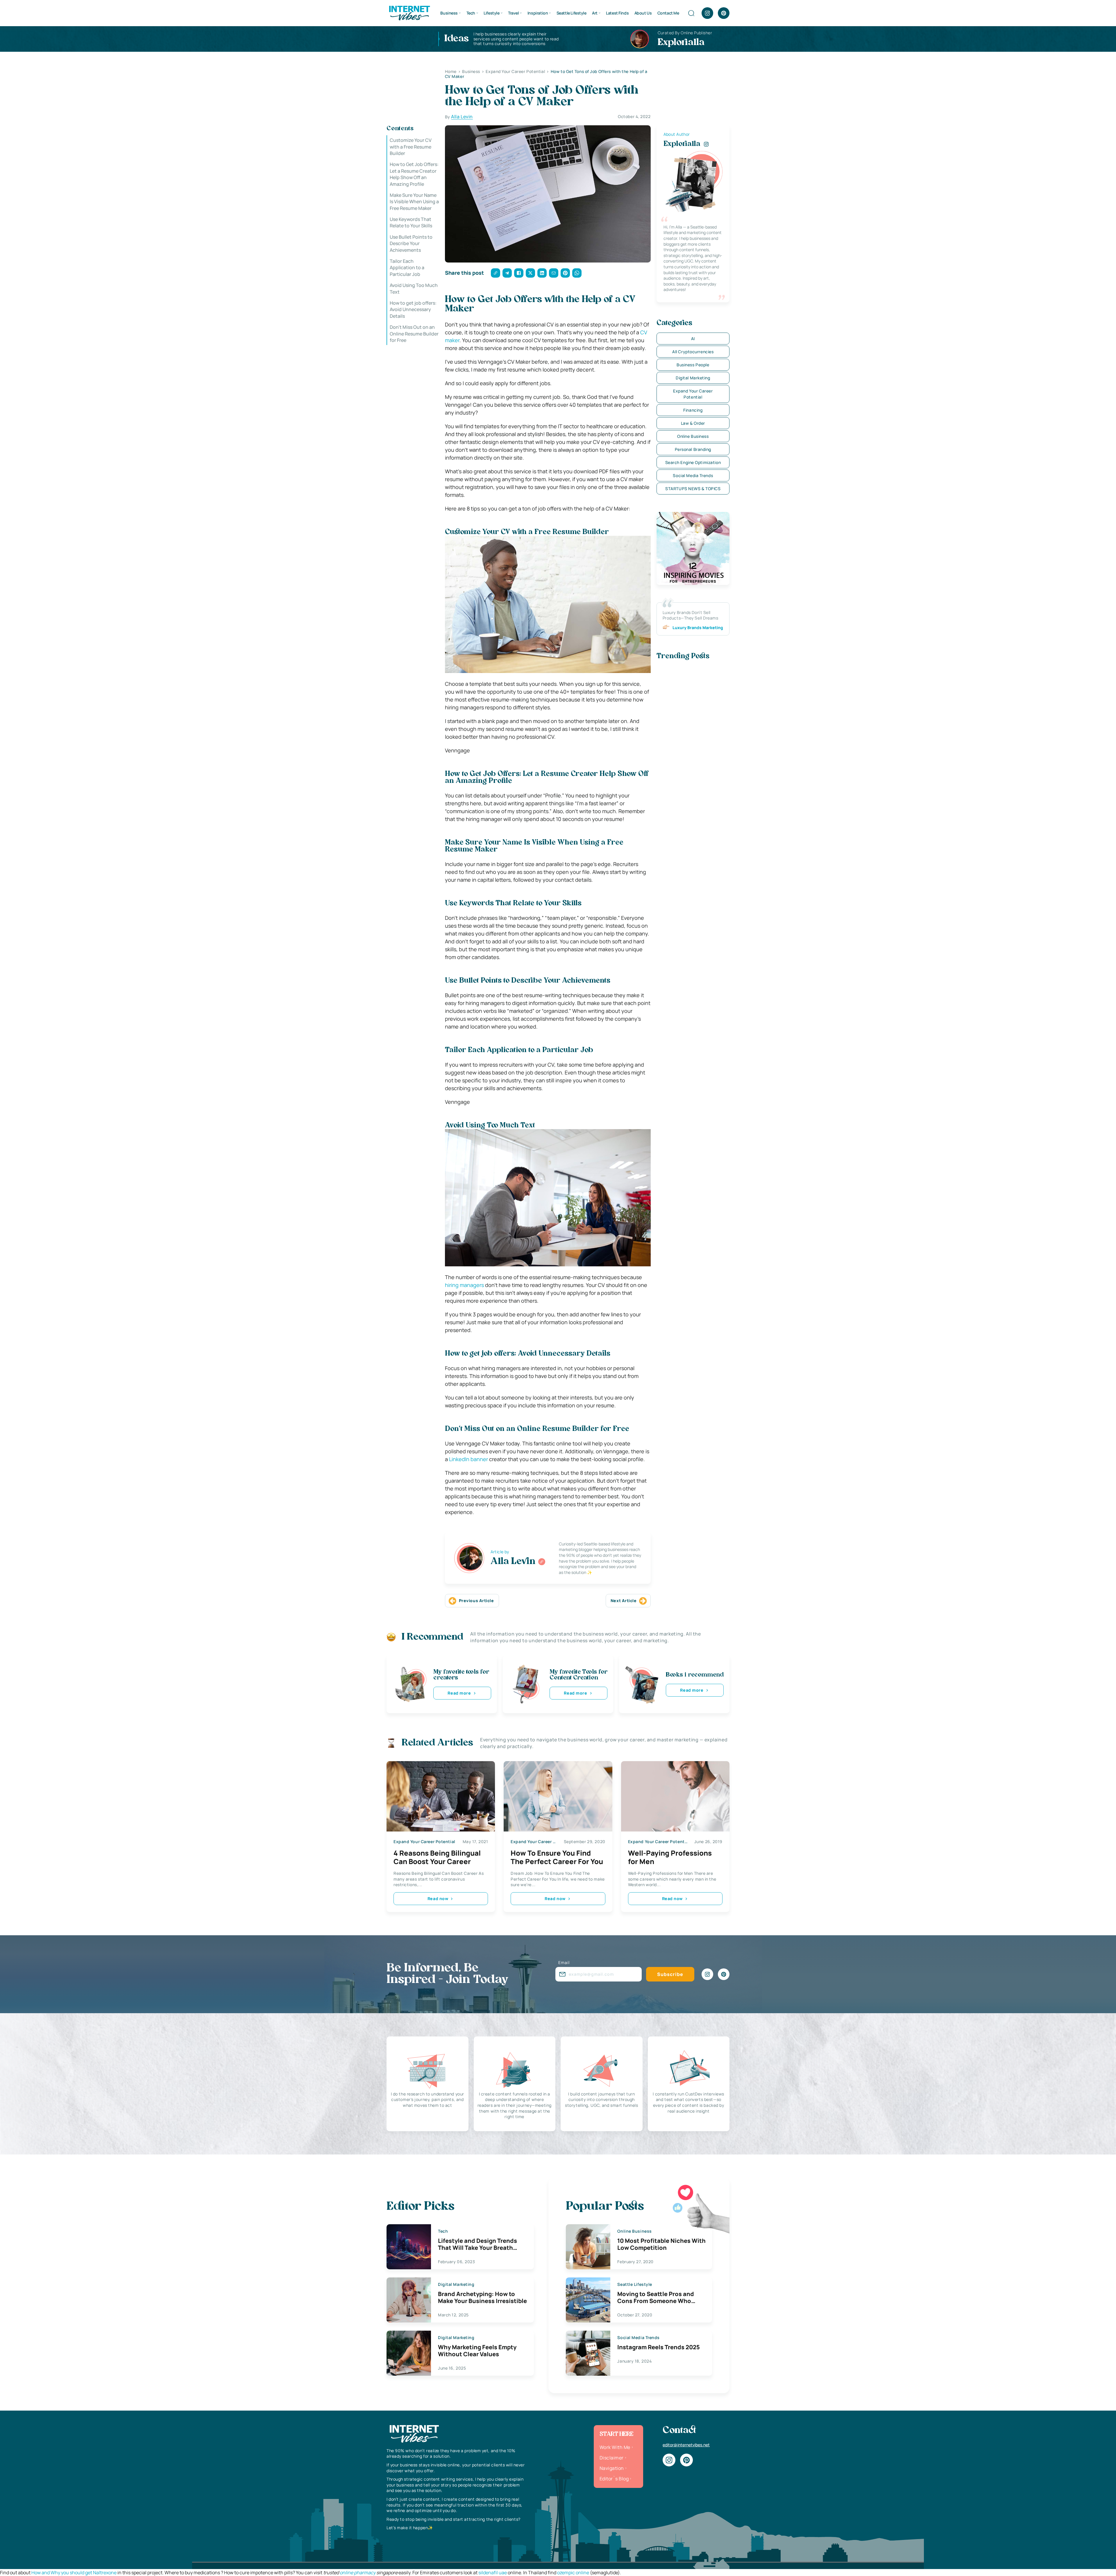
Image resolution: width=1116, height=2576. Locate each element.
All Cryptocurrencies (693, 352)
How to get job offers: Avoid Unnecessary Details (413, 309)
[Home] (409, 13)
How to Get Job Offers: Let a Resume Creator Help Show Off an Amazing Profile (414, 174)
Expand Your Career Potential (693, 394)
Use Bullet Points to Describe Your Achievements (411, 243)
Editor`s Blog (614, 2479)
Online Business (693, 436)
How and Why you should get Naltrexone (74, 2573)
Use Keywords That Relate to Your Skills (411, 222)
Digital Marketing (693, 378)
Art (595, 13)
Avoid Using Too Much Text (414, 288)
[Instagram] (707, 13)
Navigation (612, 2468)
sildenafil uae (493, 2573)
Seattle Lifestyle (572, 13)
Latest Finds (617, 13)
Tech (471, 13)
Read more (459, 1693)
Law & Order (693, 423)
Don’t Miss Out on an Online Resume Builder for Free (414, 334)
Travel (513, 13)
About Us (643, 13)
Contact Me (668, 13)
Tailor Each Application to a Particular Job (407, 268)
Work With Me (615, 2447)
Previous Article (476, 1601)
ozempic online (573, 2573)
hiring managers (464, 1285)
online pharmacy (358, 2573)
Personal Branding (693, 449)
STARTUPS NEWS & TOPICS (693, 489)
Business (449, 13)
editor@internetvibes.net (686, 2445)
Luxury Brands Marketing (698, 628)
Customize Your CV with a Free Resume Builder (411, 147)
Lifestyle (491, 13)
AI (693, 339)
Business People (693, 365)
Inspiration (538, 13)
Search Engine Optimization (693, 462)
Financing (693, 410)
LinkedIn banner (468, 1459)
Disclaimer (612, 2458)
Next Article (624, 1601)
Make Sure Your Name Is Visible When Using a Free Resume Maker (414, 202)
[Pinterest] (724, 13)
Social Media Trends (693, 475)
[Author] (542, 1562)
